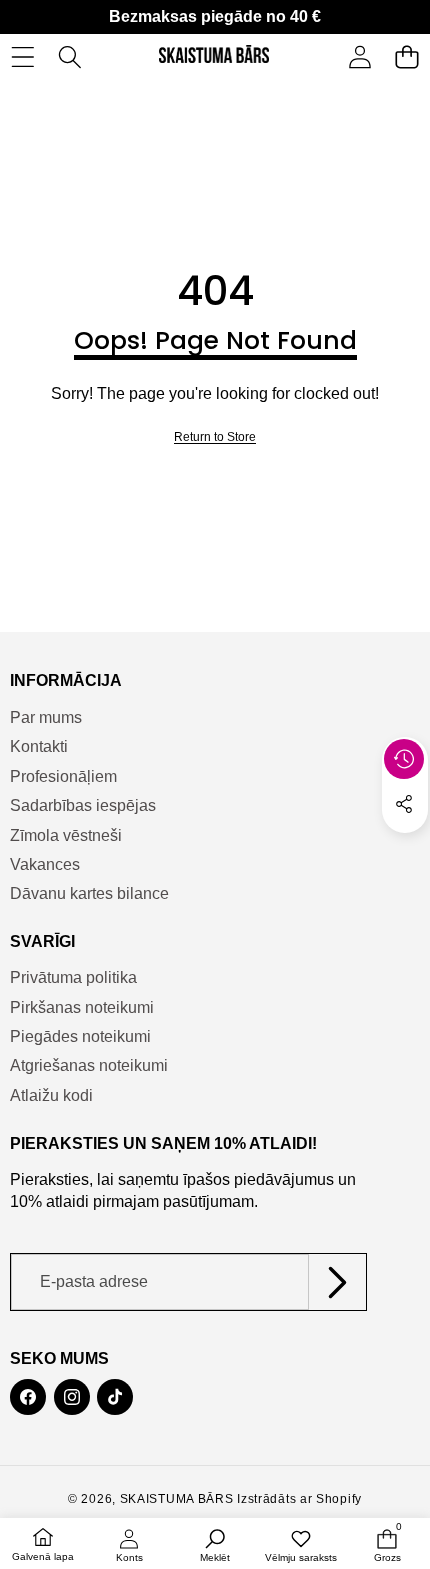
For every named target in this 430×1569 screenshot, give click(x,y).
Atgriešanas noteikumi (89, 1065)
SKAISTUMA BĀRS (177, 1499)
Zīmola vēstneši (66, 835)
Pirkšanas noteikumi (82, 1007)
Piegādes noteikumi (80, 1036)
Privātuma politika (73, 977)
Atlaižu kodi (51, 1095)
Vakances (45, 864)
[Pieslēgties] (359, 56)
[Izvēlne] (22, 56)
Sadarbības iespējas (83, 805)
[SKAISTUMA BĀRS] (214, 57)
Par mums (46, 717)
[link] (215, 437)
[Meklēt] (69, 56)
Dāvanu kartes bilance (89, 893)
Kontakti (39, 746)
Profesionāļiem (63, 776)
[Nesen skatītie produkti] (404, 759)
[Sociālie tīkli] (404, 804)
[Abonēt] (337, 1282)
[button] (406, 56)
